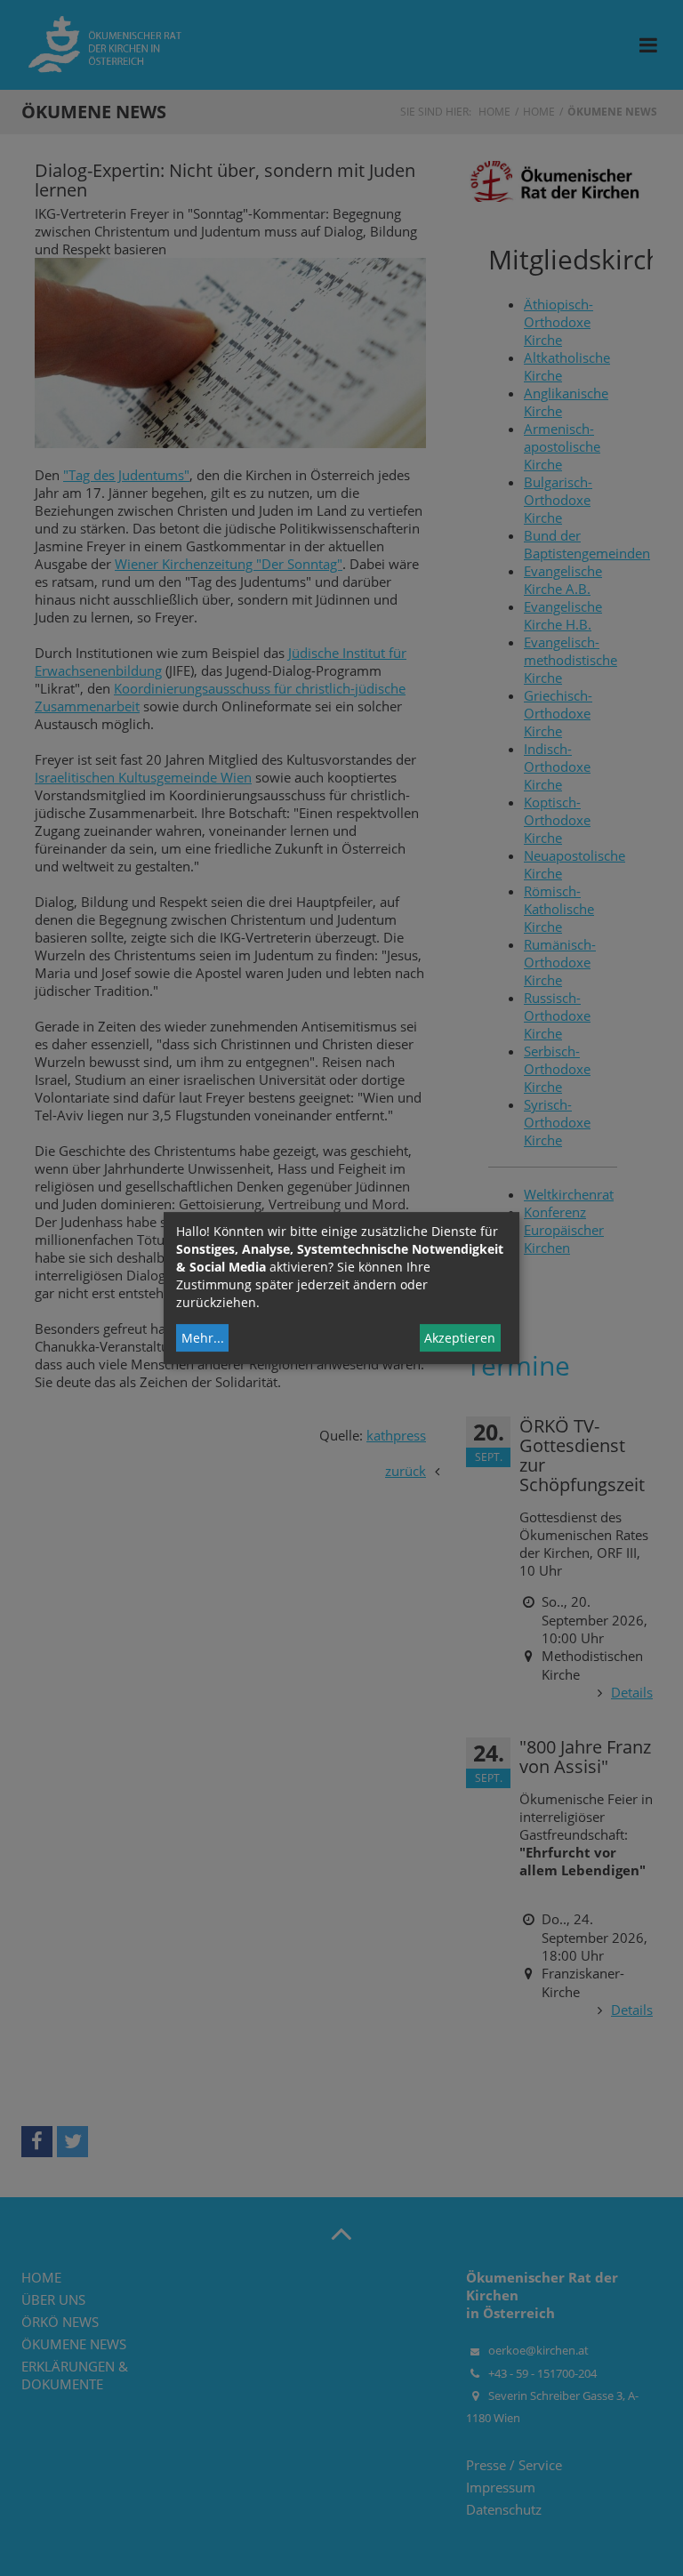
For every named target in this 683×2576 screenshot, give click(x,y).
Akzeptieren (460, 1338)
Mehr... (203, 1338)
